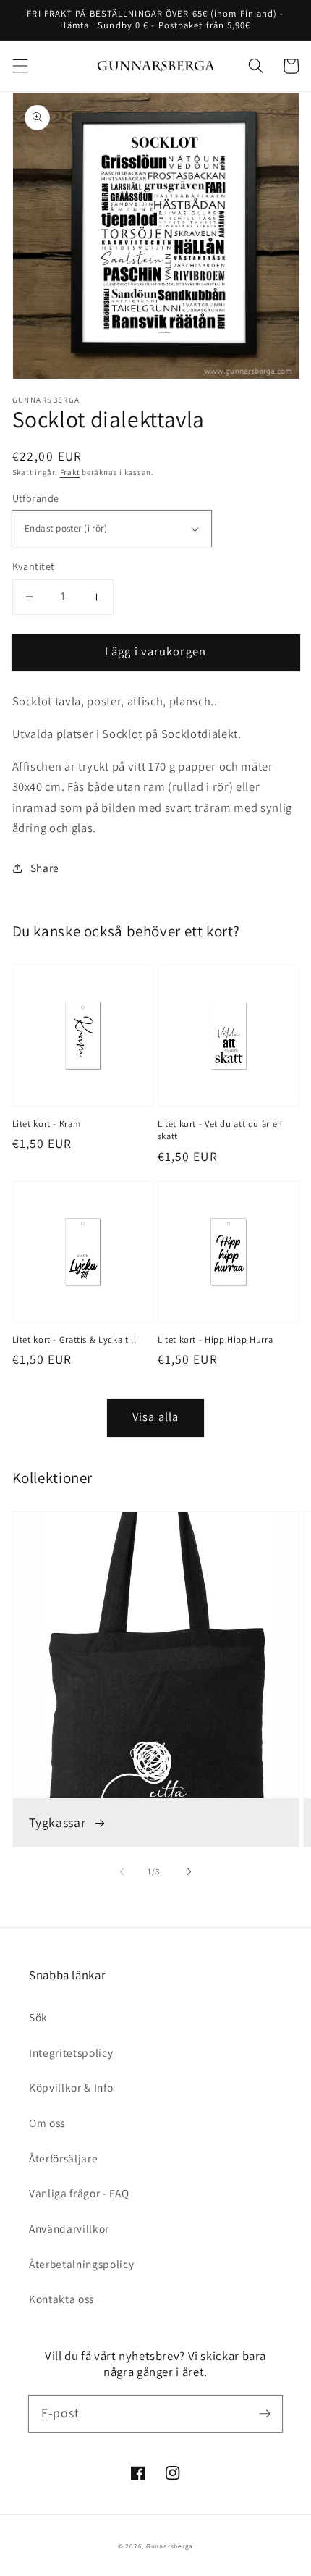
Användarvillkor (69, 2228)
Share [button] (45, 868)
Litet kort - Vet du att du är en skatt (220, 1130)
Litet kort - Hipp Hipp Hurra (216, 1339)
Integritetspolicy (71, 2052)
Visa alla (155, 1417)
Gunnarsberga (170, 2546)
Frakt (70, 472)
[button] (20, 66)
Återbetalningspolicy (81, 2264)
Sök (38, 2017)
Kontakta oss (61, 2299)
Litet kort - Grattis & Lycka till (74, 1339)
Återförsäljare (63, 2158)
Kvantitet (34, 566)
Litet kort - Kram (47, 1124)
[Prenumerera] (265, 2413)
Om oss (47, 2123)
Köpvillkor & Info (71, 2087)
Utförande (36, 498)
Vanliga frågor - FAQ (79, 2193)
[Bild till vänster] (122, 1871)
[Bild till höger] (189, 1871)
